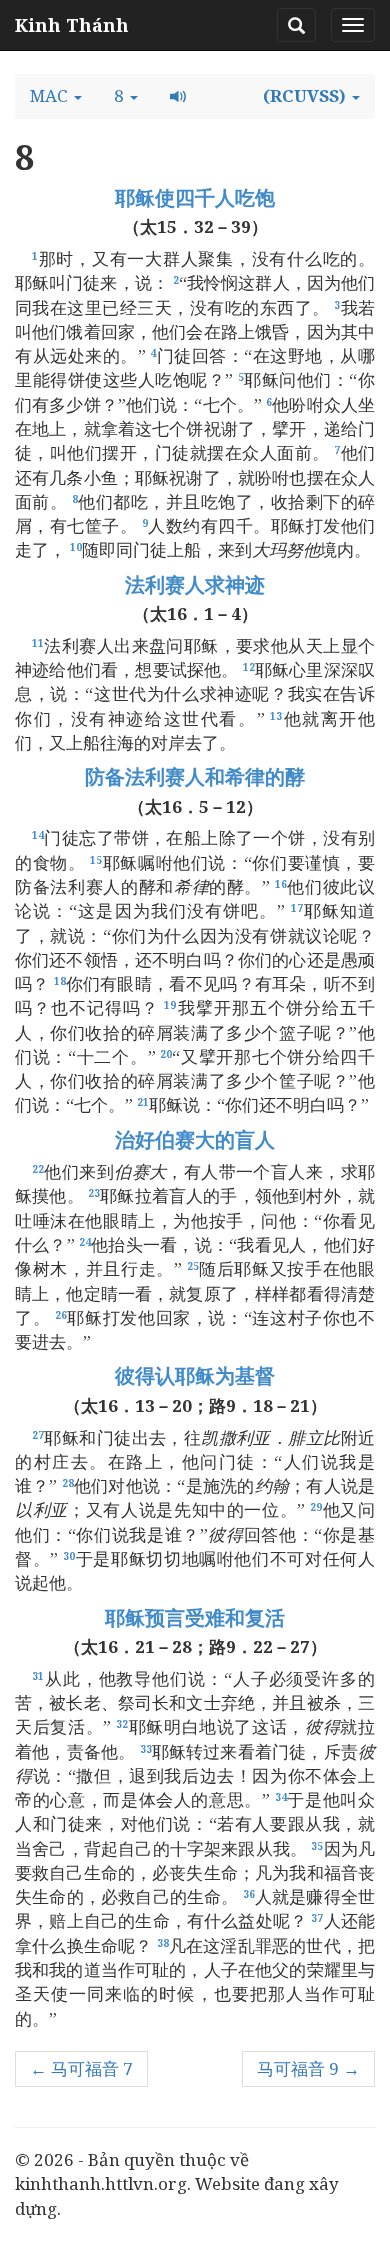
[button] (56, 96)
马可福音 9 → (308, 2068)
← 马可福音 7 (81, 2068)
